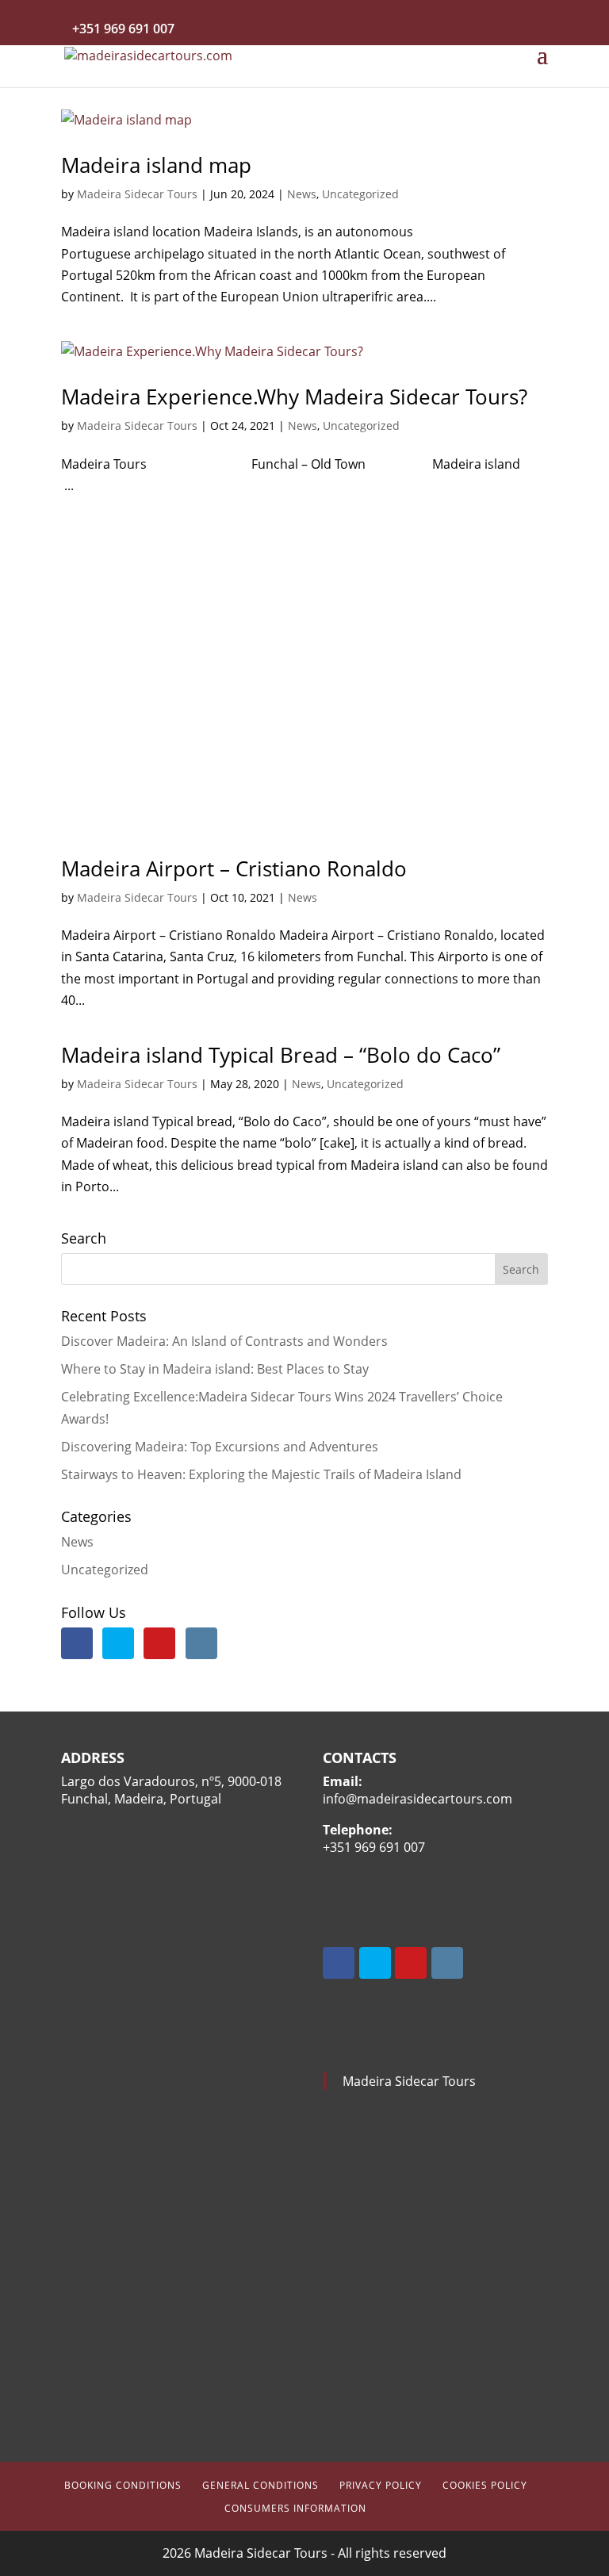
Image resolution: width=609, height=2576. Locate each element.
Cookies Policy (485, 2485)
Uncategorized (360, 194)
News (302, 194)
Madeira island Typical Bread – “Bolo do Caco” (281, 1055)
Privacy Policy (381, 2485)
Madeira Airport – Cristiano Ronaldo (234, 868)
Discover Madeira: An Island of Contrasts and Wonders (224, 1341)
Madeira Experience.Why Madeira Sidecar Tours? (294, 397)
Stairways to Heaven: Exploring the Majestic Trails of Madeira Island (261, 1474)
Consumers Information (295, 2508)
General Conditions (260, 2485)
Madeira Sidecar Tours (137, 194)
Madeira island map (156, 165)
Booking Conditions (123, 2485)
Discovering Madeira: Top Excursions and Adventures (220, 1447)
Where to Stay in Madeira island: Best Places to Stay (215, 1369)
